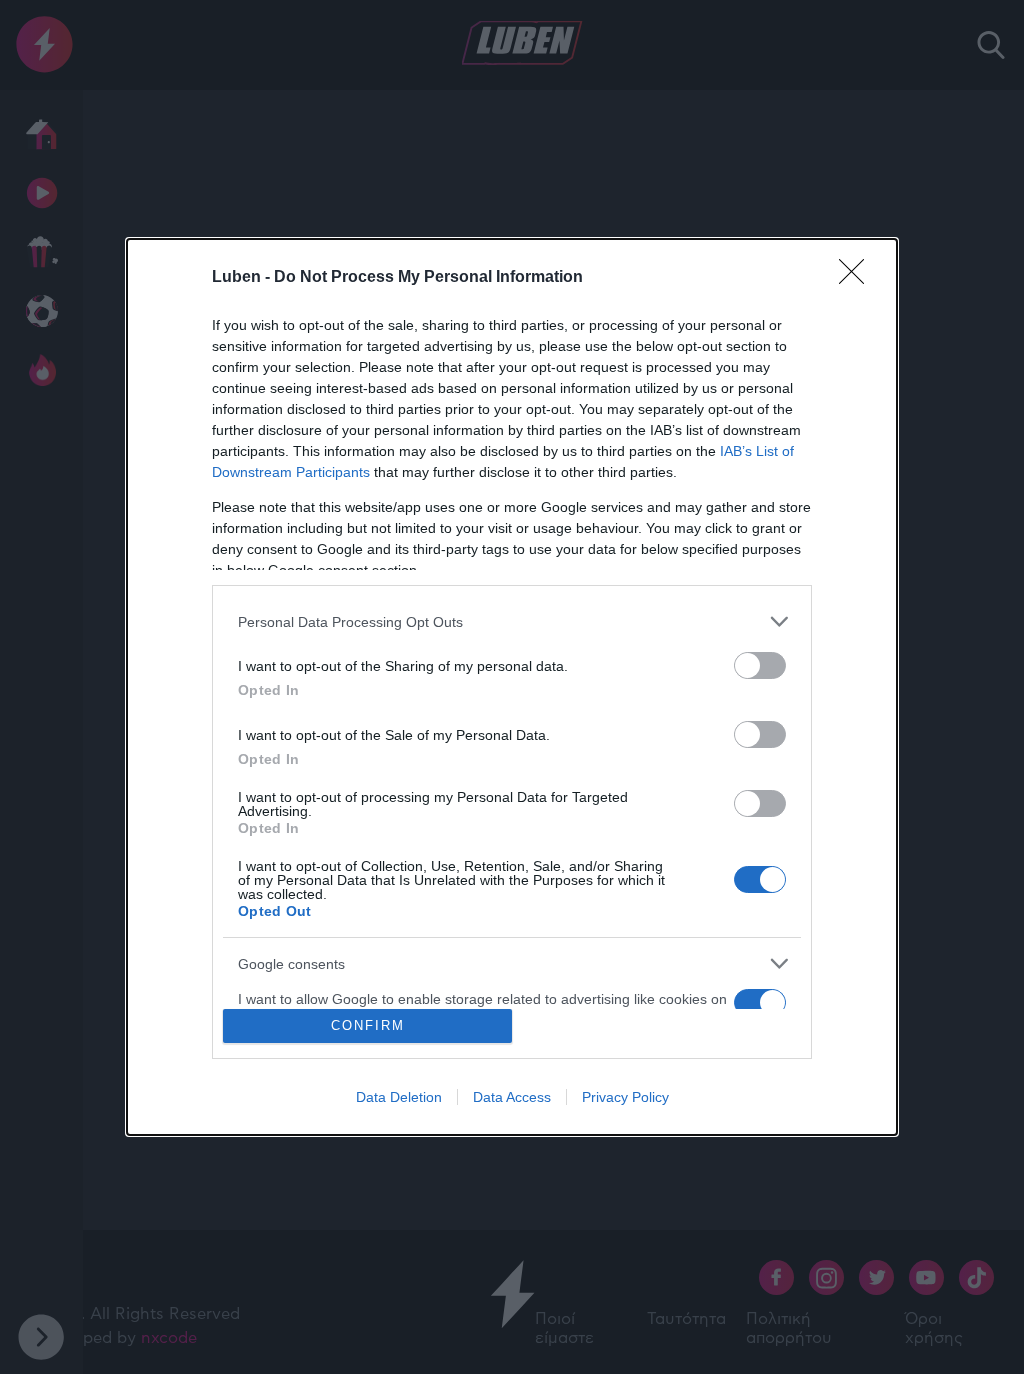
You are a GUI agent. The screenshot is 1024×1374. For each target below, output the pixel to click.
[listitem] (512, 621)
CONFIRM (368, 1025)
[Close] (858, 278)
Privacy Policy (625, 1097)
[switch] (760, 665)
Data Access (512, 1097)
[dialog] (512, 686)
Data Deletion (399, 1097)
